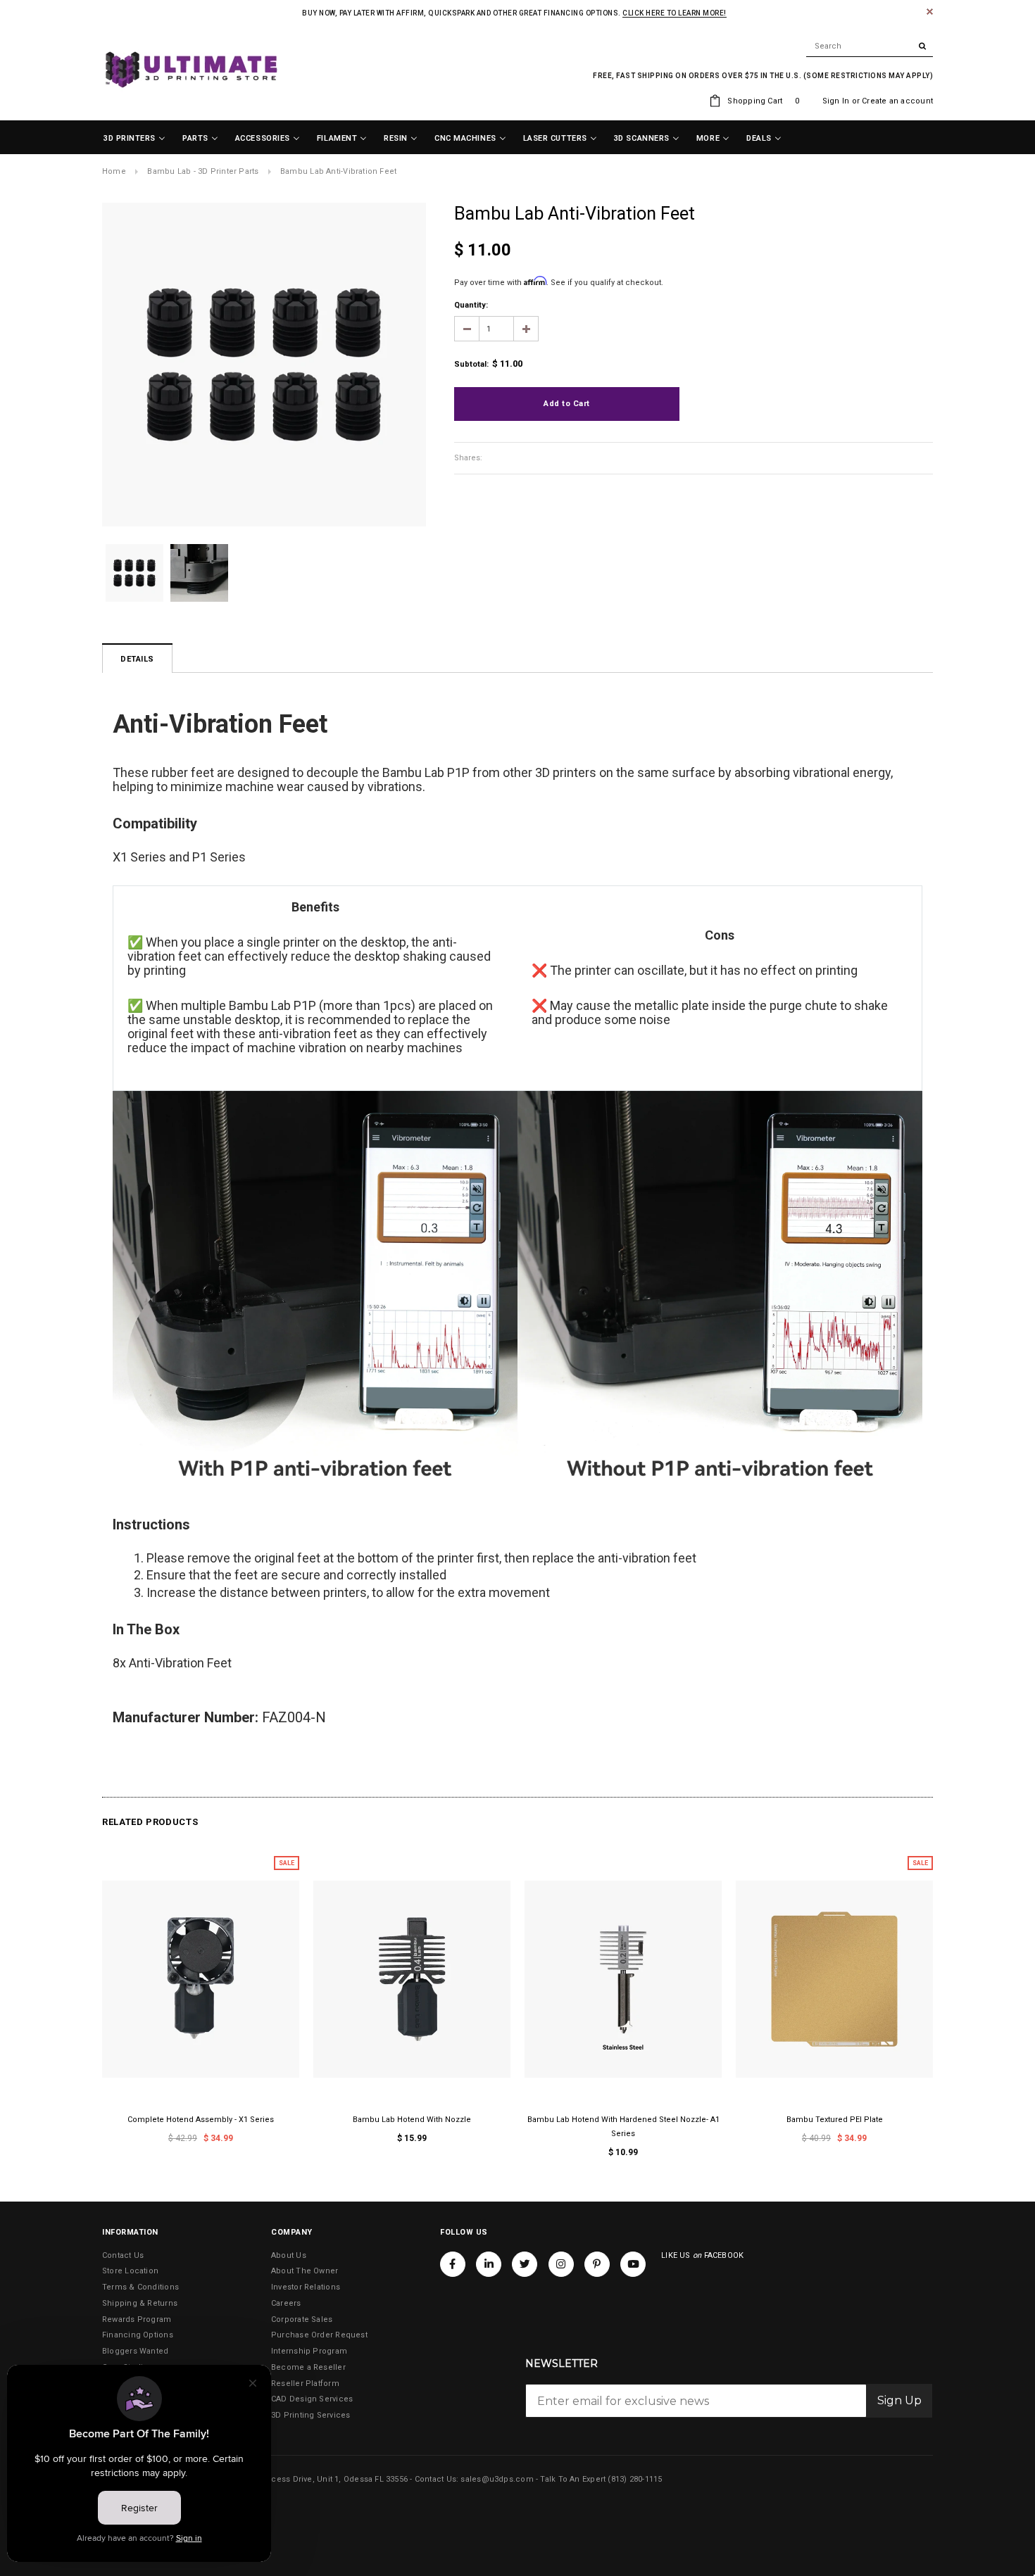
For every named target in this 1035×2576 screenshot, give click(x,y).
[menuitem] (134, 139)
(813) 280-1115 (635, 2479)
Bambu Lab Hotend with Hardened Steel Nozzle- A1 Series (623, 2127)
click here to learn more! (675, 13)
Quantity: (471, 305)
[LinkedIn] (489, 2264)
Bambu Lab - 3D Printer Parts (203, 171)
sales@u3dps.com (497, 2479)
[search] (870, 46)
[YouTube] (633, 2264)
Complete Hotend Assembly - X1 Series (201, 2120)
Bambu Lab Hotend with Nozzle (412, 2120)
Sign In (836, 101)
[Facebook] (453, 2264)
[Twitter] (525, 2264)
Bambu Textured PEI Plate (835, 2120)
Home (114, 171)
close (930, 12)
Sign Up (899, 2400)
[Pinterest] (597, 2264)
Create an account (897, 101)
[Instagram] (561, 2264)
